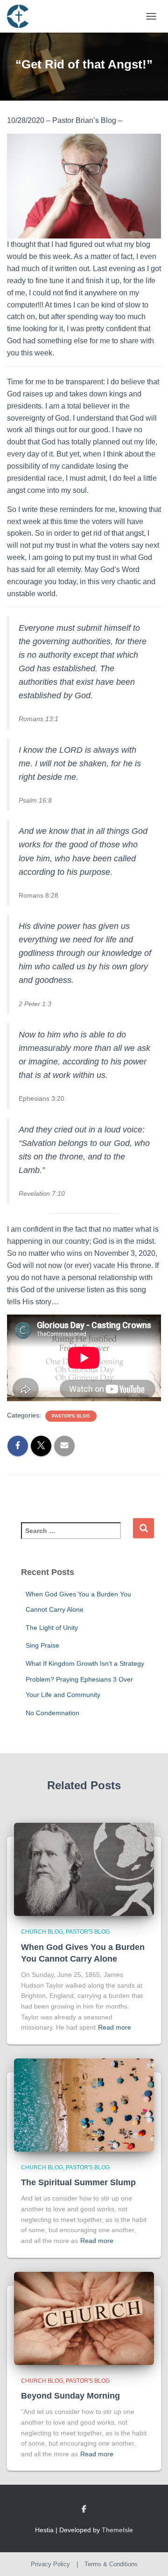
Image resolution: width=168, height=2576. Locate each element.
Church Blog (42, 1932)
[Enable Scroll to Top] (150, 2557)
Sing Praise (42, 1645)
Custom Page (84, 2509)
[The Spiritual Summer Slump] (84, 2105)
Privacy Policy (50, 2564)
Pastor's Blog (71, 1416)
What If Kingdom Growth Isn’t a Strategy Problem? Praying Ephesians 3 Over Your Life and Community (85, 1679)
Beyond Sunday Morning (70, 2396)
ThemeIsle (117, 2530)
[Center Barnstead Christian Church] (21, 16)
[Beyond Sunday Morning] (84, 2317)
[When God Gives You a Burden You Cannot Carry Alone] (84, 1869)
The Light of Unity (52, 1628)
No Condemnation (52, 1713)
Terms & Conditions (111, 2564)
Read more (115, 2027)
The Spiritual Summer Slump (78, 2182)
